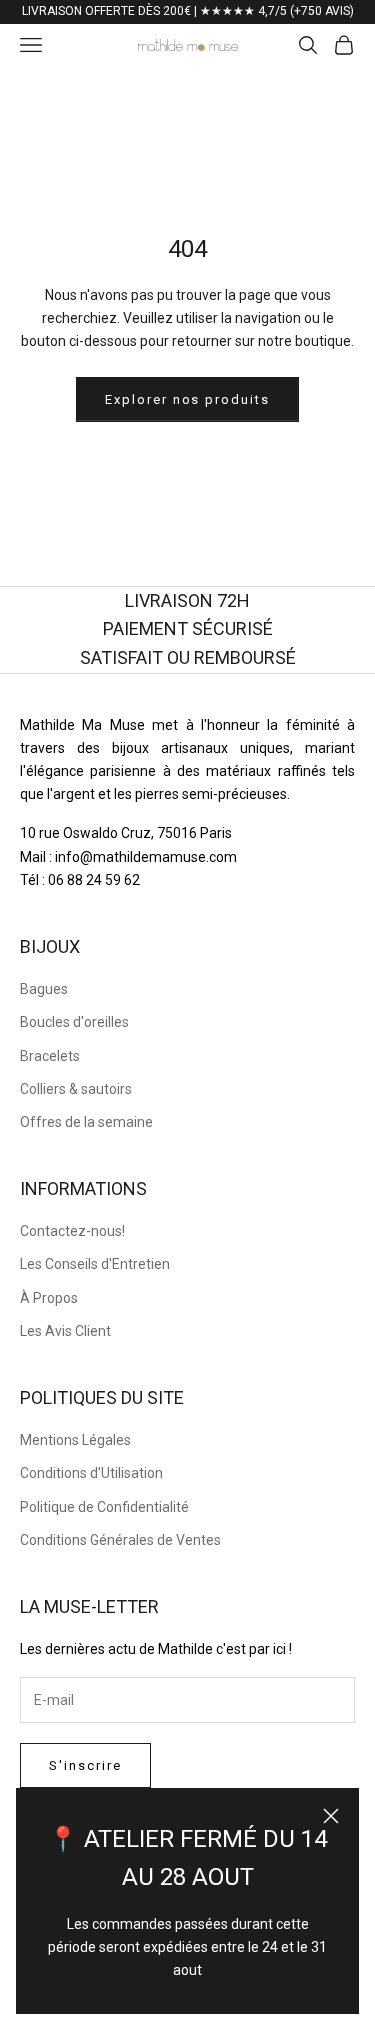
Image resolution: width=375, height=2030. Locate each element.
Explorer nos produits (187, 399)
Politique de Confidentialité (104, 1507)
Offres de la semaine (86, 1122)
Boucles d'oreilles (74, 1022)
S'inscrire (85, 1765)
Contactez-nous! (72, 1231)
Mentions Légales (75, 1440)
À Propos (49, 1298)
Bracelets (50, 1056)
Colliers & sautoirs (76, 1089)
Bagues (44, 989)
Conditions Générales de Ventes (120, 1540)
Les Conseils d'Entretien (95, 1264)
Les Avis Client (65, 1331)
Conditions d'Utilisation (91, 1473)
